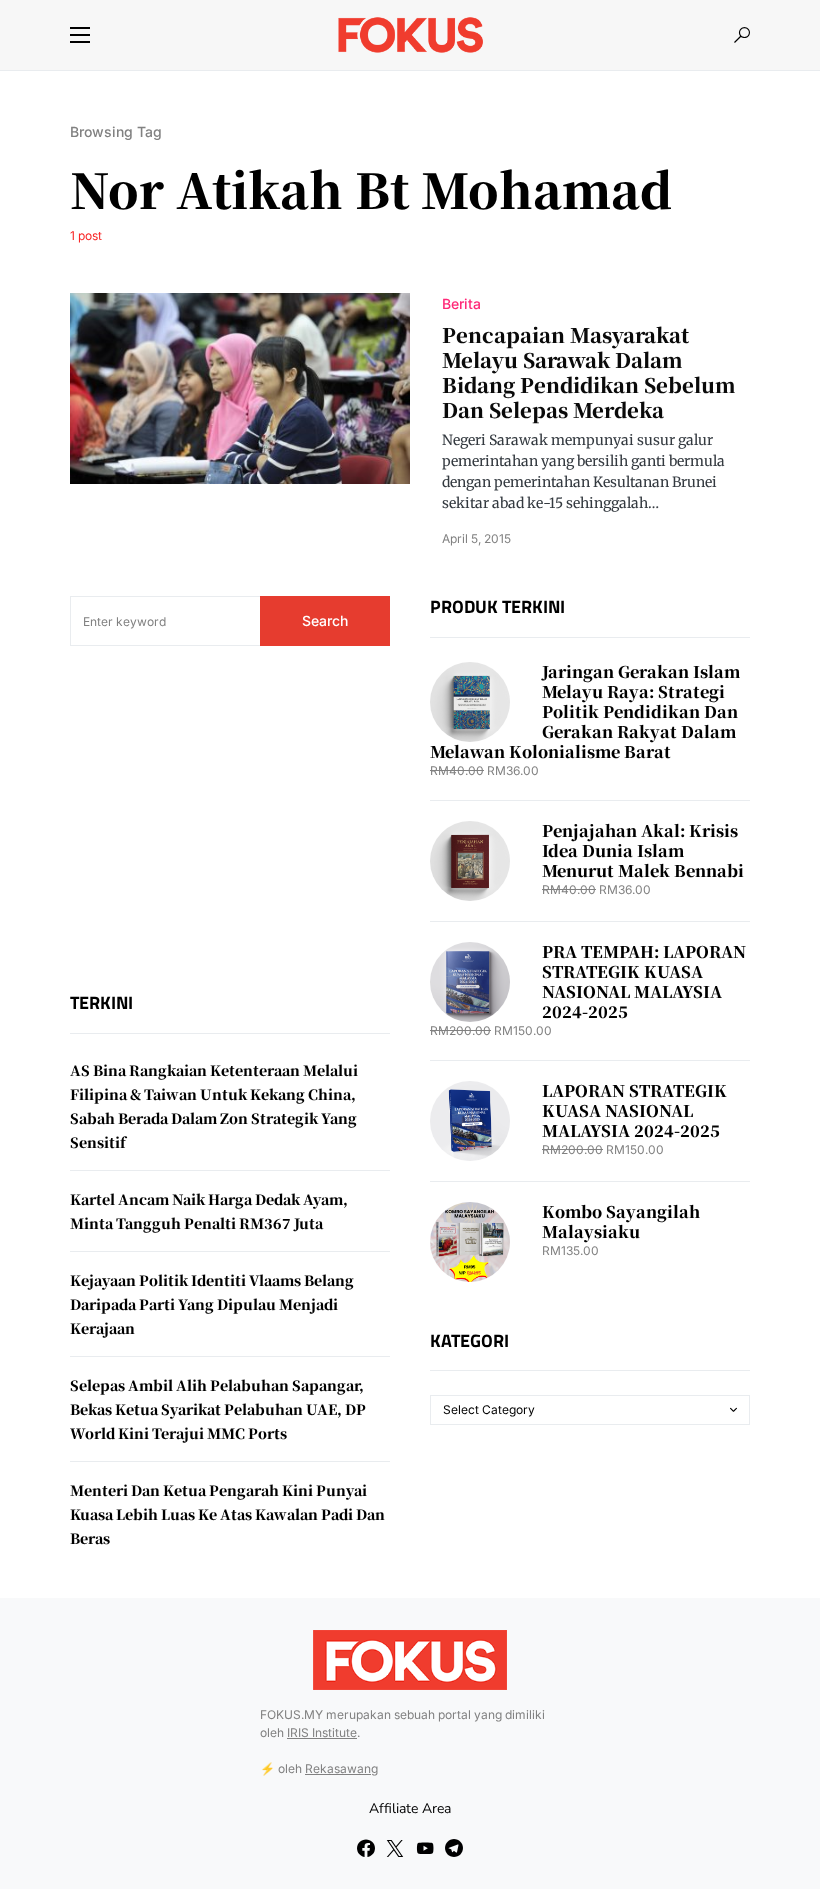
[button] (80, 35)
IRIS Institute (322, 1732)
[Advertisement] (230, 819)
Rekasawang (341, 1768)
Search (325, 620)
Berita (461, 303)
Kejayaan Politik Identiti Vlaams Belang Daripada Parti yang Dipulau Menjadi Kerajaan (212, 1304)
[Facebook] (366, 1848)
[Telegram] (454, 1848)
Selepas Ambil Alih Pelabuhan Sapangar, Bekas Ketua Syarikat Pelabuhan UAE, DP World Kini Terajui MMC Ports (218, 1409)
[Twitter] (395, 1848)
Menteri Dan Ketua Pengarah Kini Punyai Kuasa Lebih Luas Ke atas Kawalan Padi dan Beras (227, 1514)
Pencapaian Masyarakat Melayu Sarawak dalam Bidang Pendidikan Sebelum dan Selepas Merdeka (589, 372)
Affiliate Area (410, 1808)
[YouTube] (425, 1848)
